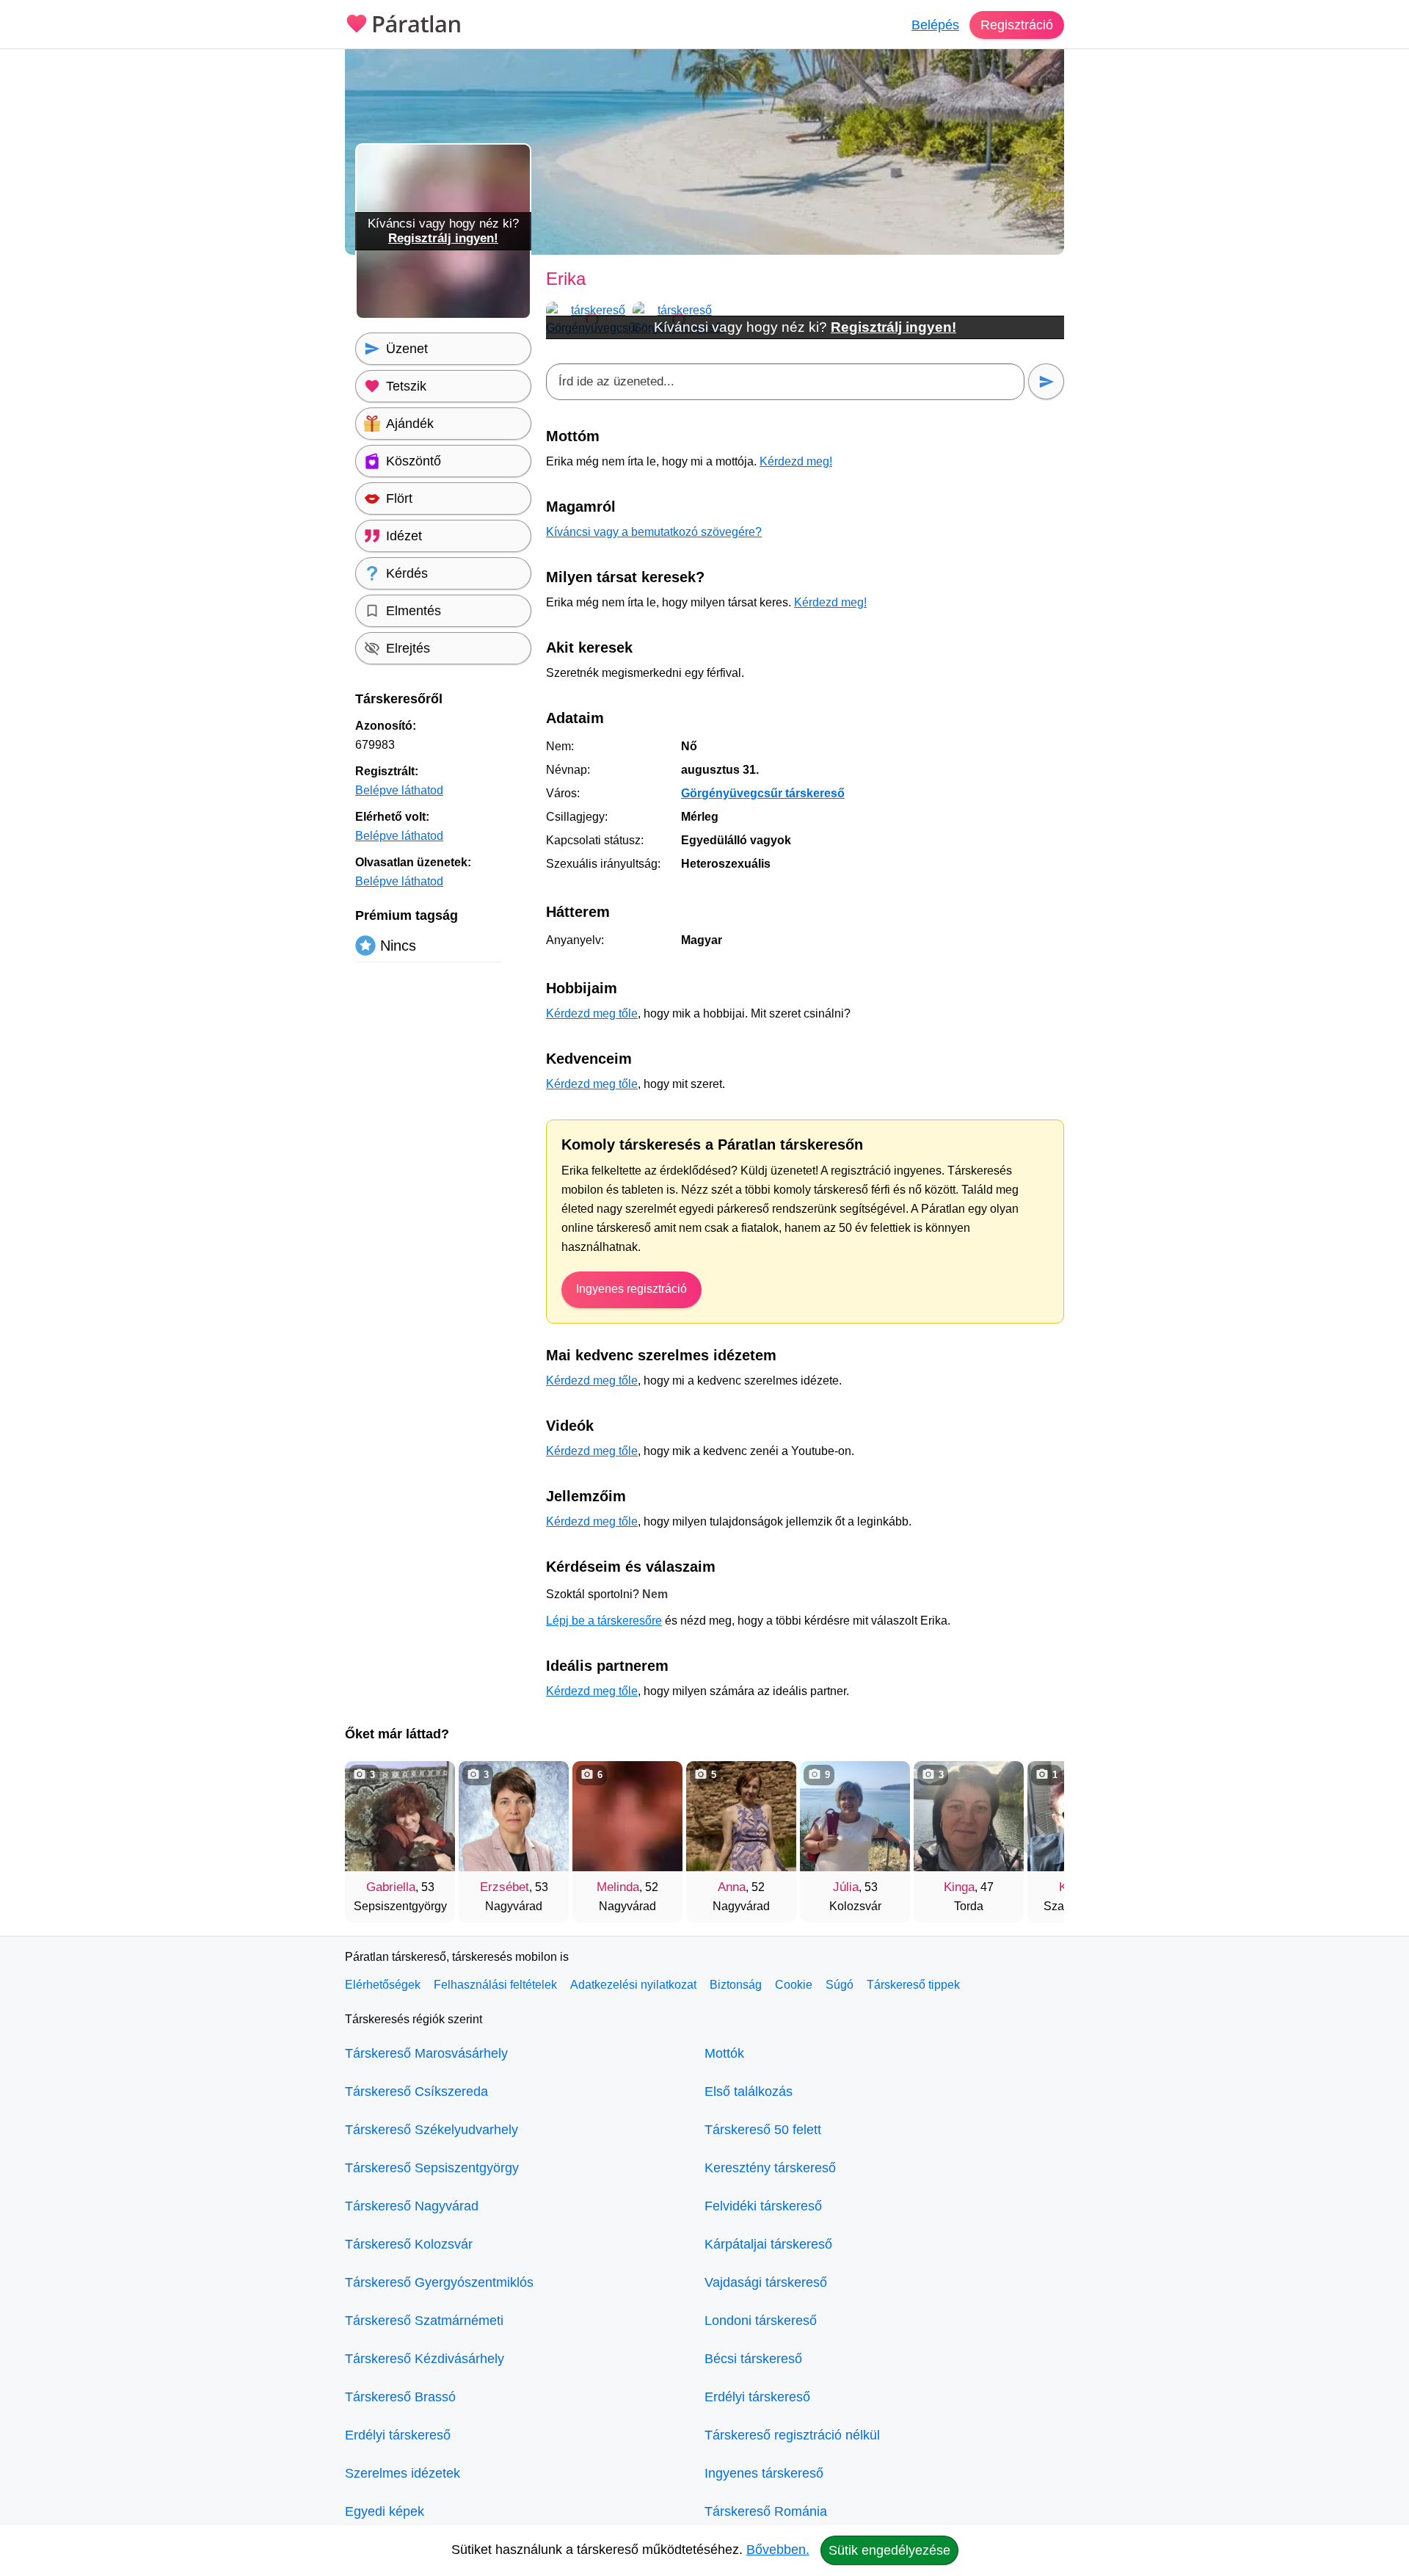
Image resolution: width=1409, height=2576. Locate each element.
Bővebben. (778, 2550)
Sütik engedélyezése (889, 2550)
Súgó (840, 1985)
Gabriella (391, 1887)
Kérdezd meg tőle (592, 1013)
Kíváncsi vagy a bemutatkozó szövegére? (654, 532)
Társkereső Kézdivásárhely (425, 2359)
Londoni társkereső (761, 2321)
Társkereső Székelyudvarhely (432, 2130)
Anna (732, 1887)
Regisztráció (1017, 25)
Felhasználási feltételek (495, 1985)
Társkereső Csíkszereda (416, 2091)
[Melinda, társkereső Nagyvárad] (627, 1816)
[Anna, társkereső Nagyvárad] (741, 1816)
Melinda (618, 1887)
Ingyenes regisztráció (631, 1289)
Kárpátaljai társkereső (768, 2244)
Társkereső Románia (766, 2511)
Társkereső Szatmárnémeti (424, 2321)
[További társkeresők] (1038, 1835)
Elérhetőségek (383, 1985)
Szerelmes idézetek (403, 2473)
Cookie (794, 1985)
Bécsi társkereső (753, 2359)
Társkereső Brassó (400, 2397)
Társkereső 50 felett (763, 2130)
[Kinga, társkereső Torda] (969, 1816)
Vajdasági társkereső (766, 2282)
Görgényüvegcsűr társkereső (763, 793)
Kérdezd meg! (796, 461)
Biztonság (736, 1985)
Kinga (959, 1887)
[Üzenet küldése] (1046, 381)
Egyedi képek (385, 2511)
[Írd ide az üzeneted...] (785, 382)
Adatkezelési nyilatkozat (633, 1985)
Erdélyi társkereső (398, 2435)
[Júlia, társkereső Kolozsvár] (855, 1816)
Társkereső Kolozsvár (409, 2244)
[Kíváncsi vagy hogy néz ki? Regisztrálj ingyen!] (443, 316)
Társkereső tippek (913, 1985)
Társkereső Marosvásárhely (426, 2053)
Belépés (935, 25)
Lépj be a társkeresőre (604, 1621)
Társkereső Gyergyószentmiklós (439, 2282)
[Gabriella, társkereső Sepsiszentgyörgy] (400, 1816)
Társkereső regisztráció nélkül (792, 2435)
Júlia (846, 1887)
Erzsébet (505, 1887)
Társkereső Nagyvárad (412, 2206)
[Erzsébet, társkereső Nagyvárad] (514, 1816)
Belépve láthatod (399, 790)
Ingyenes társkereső (764, 2473)
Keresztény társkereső (770, 2168)
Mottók (724, 2053)
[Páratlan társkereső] (404, 22)
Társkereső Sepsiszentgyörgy (432, 2168)
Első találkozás (749, 2091)
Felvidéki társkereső (763, 2206)
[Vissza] (371, 1835)
